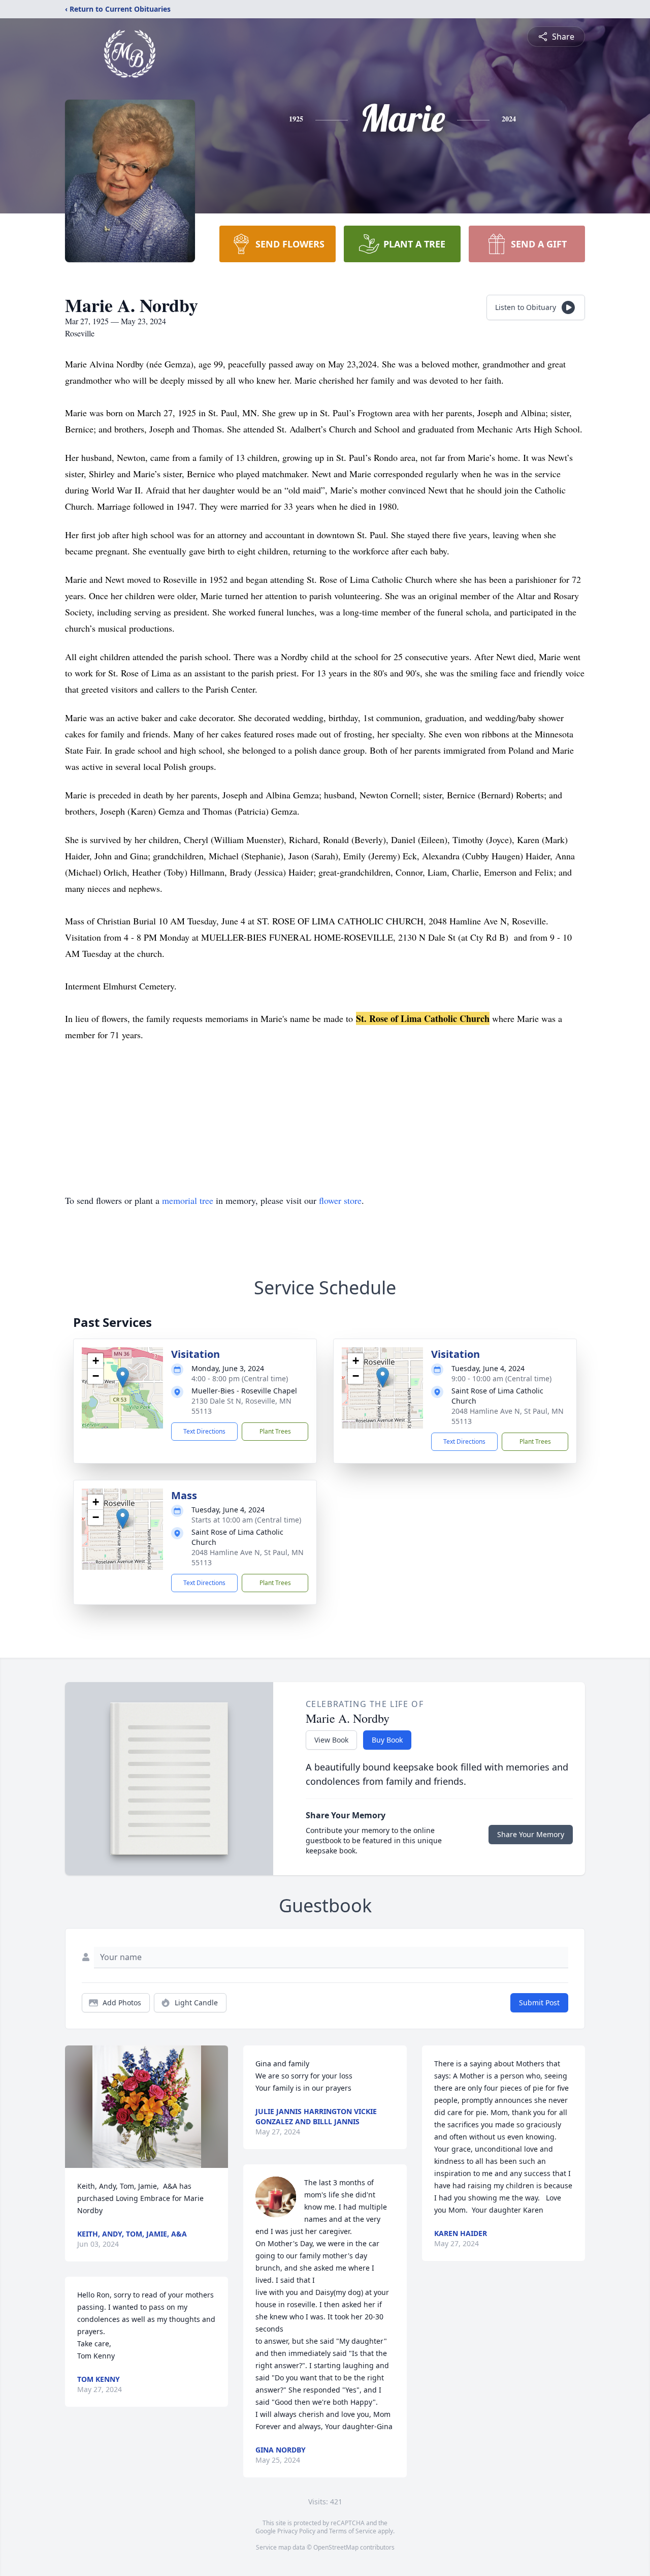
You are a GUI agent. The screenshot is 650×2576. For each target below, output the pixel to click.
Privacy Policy (296, 2531)
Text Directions (204, 1431)
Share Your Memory (531, 1834)
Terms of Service (353, 2531)
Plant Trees (275, 1431)
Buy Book (387, 1740)
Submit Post (539, 2003)
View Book (331, 1740)
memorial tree (188, 1200)
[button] (123, 1377)
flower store (340, 1200)
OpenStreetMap (336, 2547)
